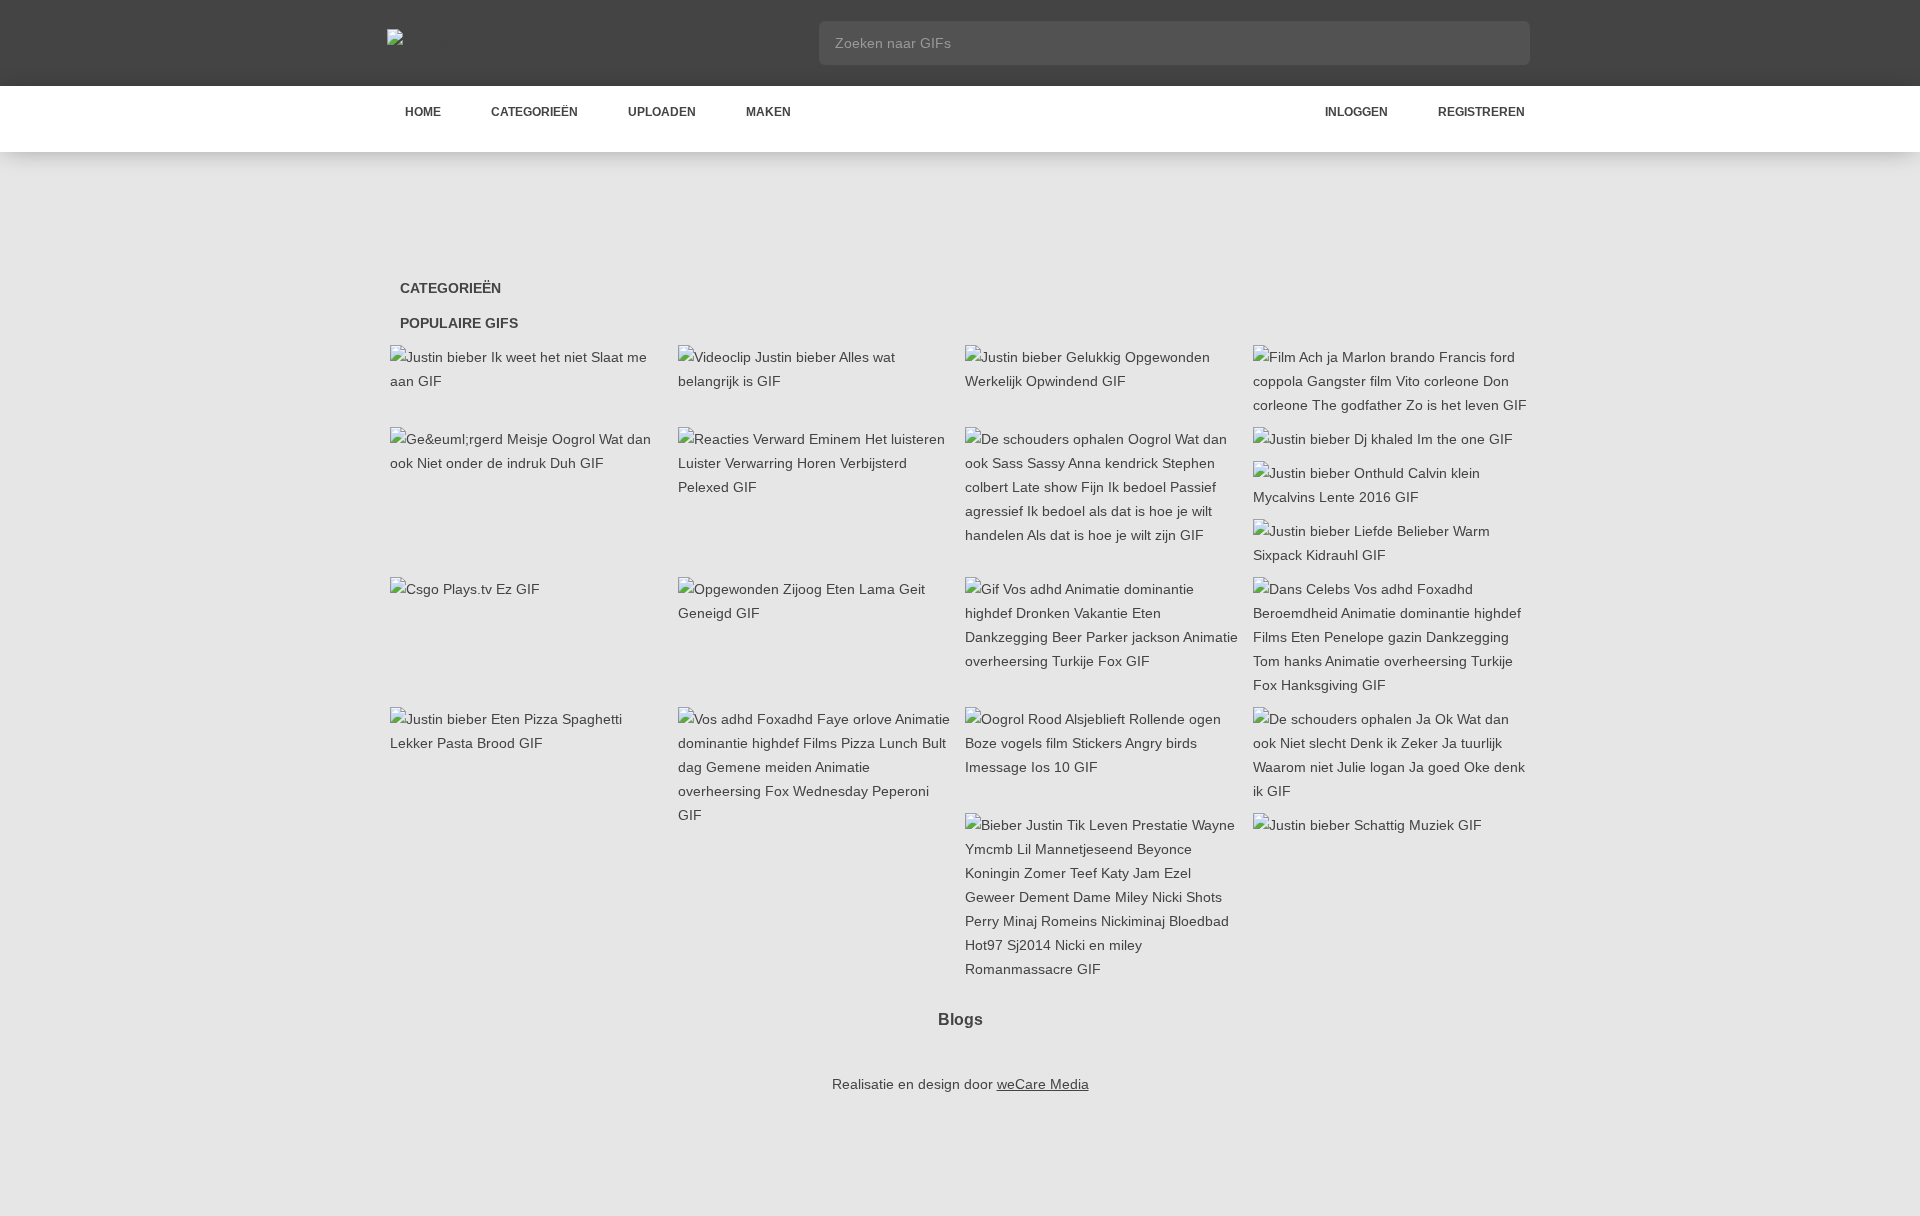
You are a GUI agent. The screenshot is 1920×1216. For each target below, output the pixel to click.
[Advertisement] (960, 217)
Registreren (1481, 112)
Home (423, 112)
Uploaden (662, 112)
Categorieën (534, 112)
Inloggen (1356, 112)
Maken (768, 112)
